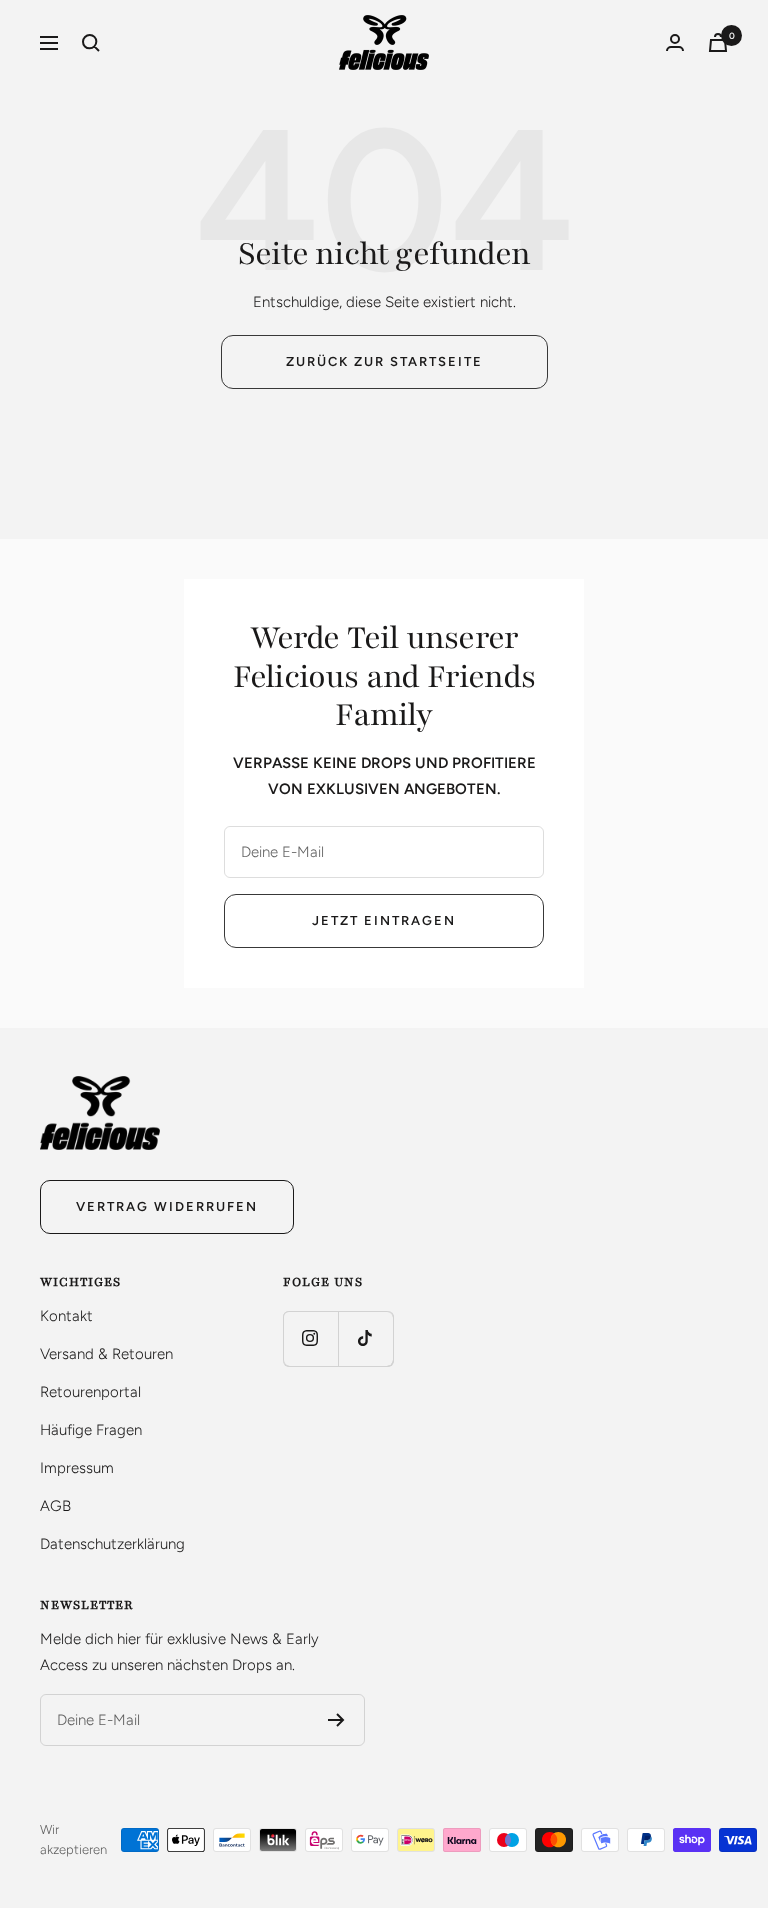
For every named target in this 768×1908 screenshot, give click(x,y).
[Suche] (91, 43)
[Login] (675, 42)
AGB (55, 1506)
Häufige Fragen (91, 1430)
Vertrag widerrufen (167, 1206)
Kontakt (66, 1316)
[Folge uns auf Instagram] (310, 1338)
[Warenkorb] (718, 42)
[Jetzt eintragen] (336, 1720)
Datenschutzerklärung (112, 1544)
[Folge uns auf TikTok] (365, 1338)
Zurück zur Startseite (384, 361)
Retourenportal (90, 1392)
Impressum (77, 1468)
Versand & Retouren (106, 1354)
